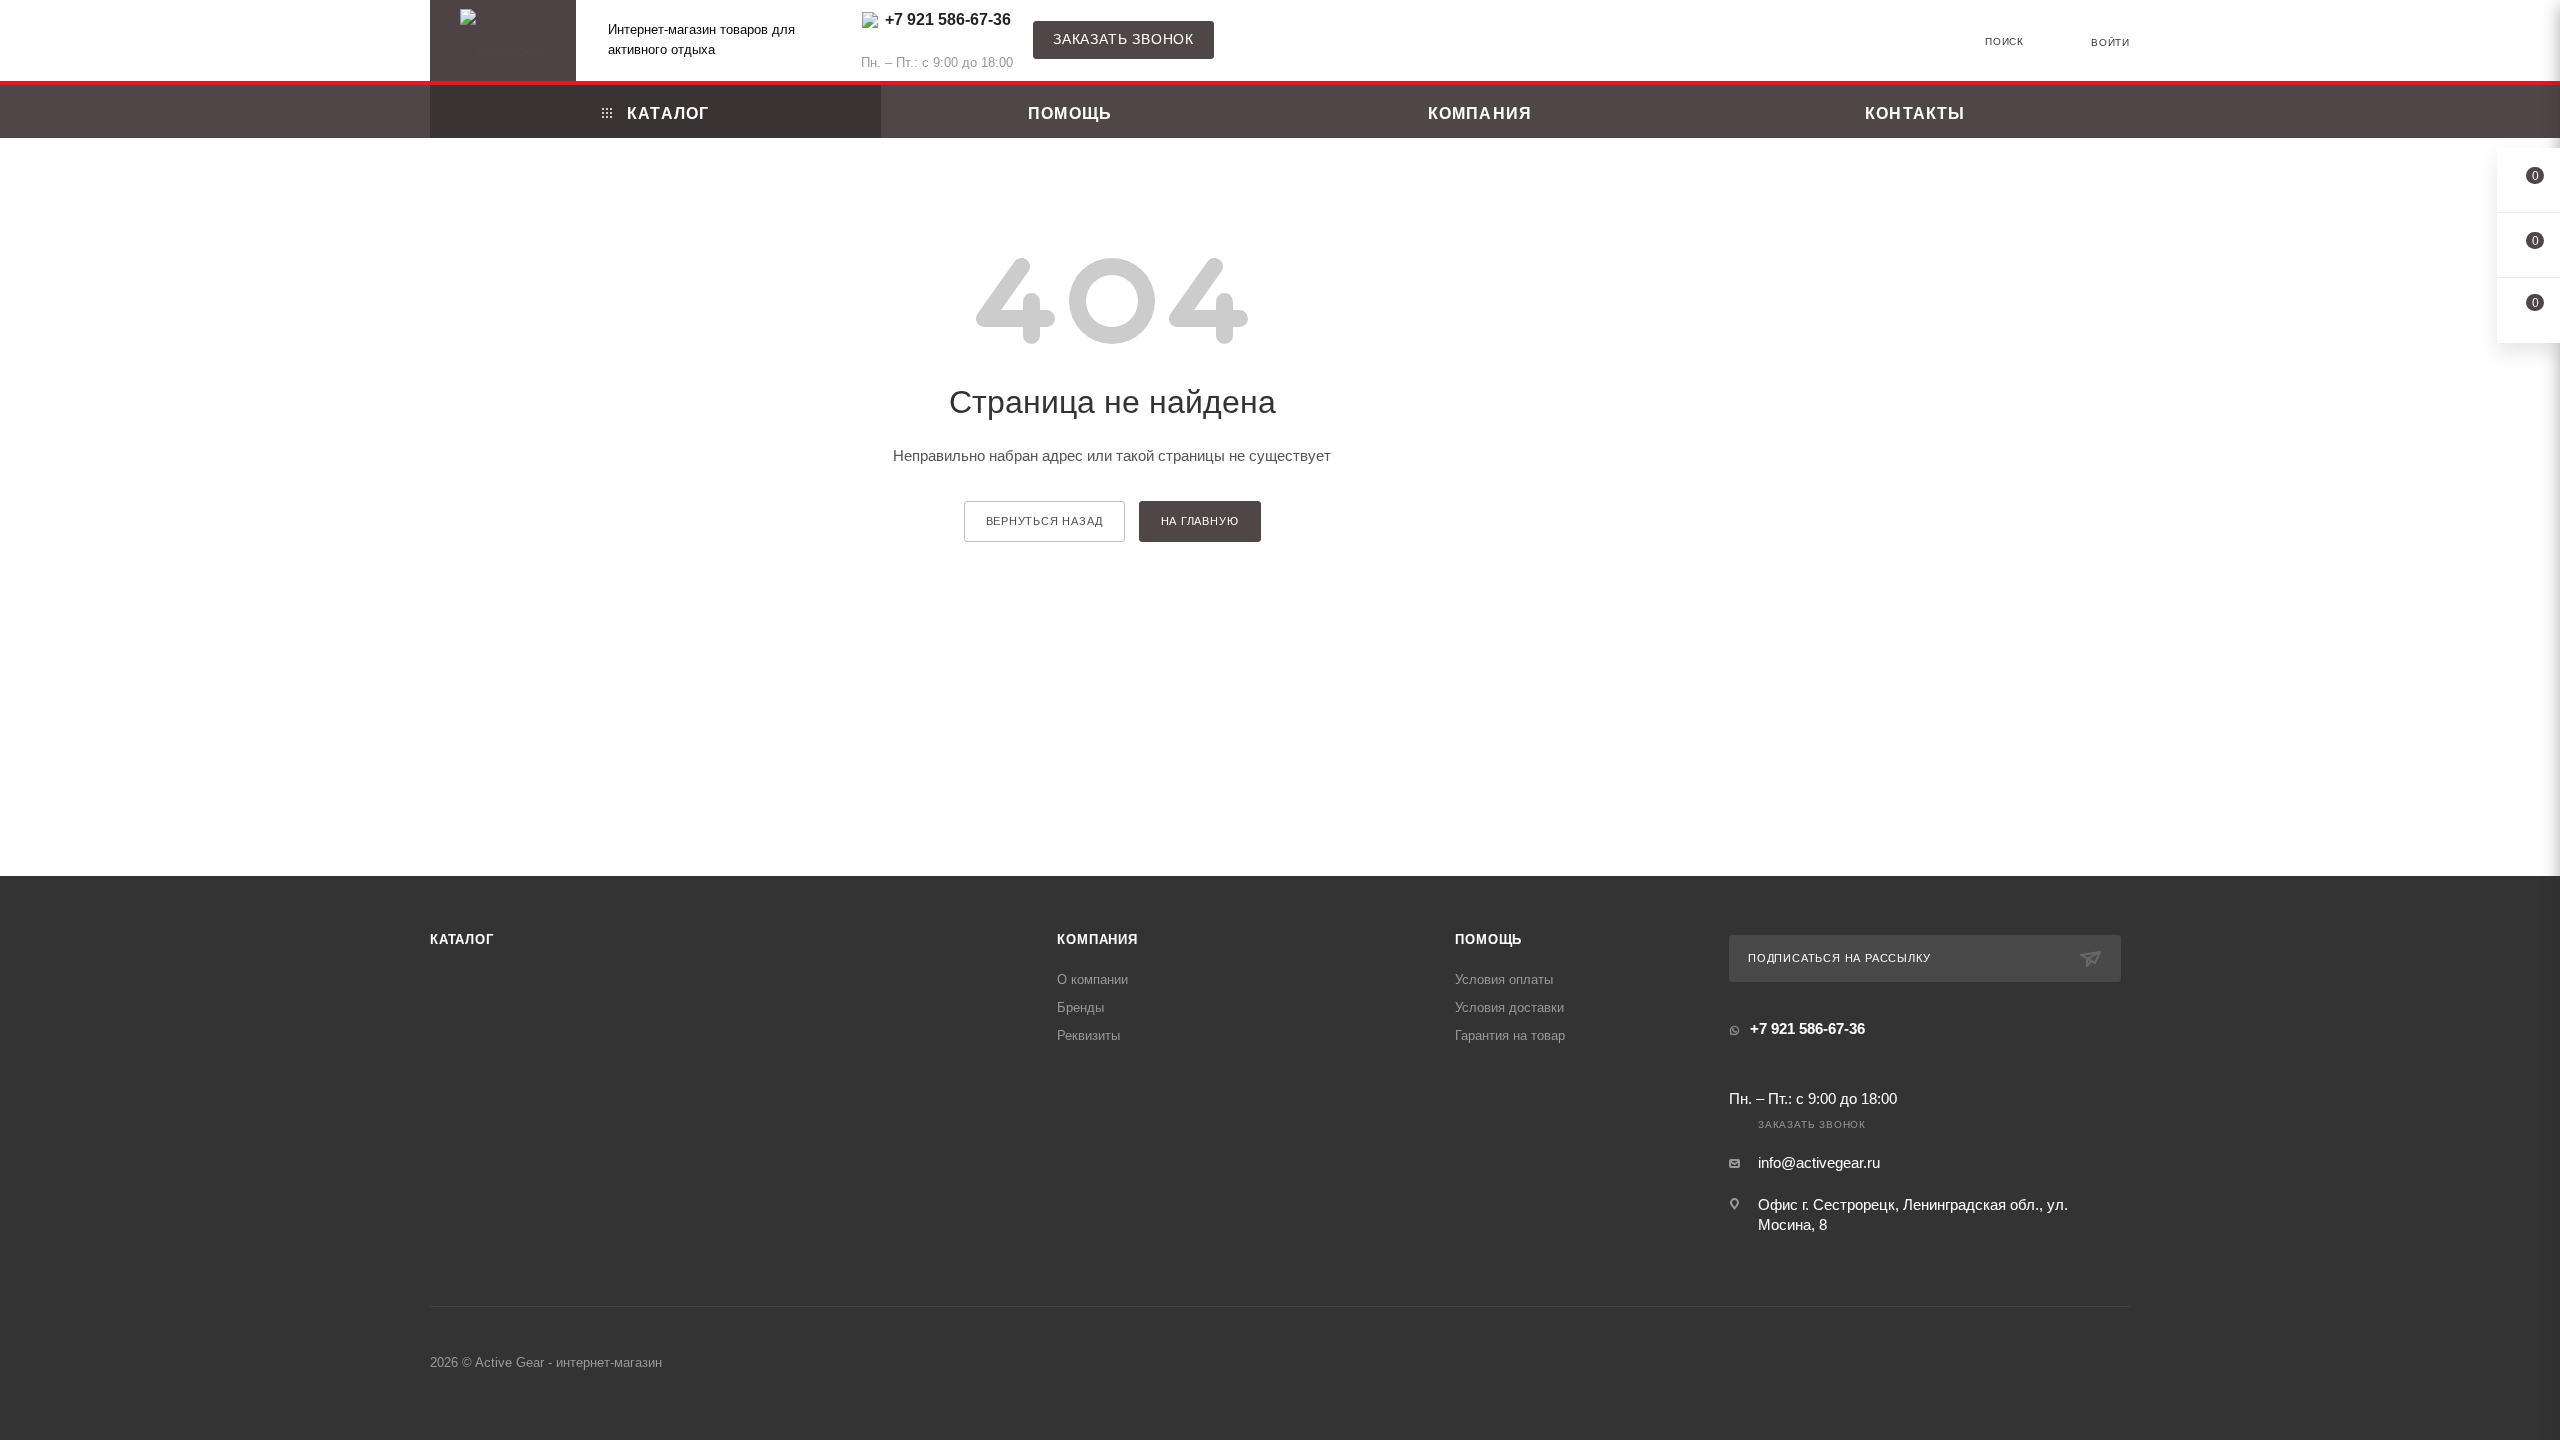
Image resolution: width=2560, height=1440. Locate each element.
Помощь (1488, 939)
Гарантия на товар (1510, 1035)
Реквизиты (1088, 1035)
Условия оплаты (1504, 979)
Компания (1097, 939)
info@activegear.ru (1819, 1162)
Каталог (462, 939)
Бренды (1080, 1007)
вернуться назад (1044, 521)
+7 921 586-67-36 (948, 19)
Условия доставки (1509, 1007)
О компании (1092, 979)
